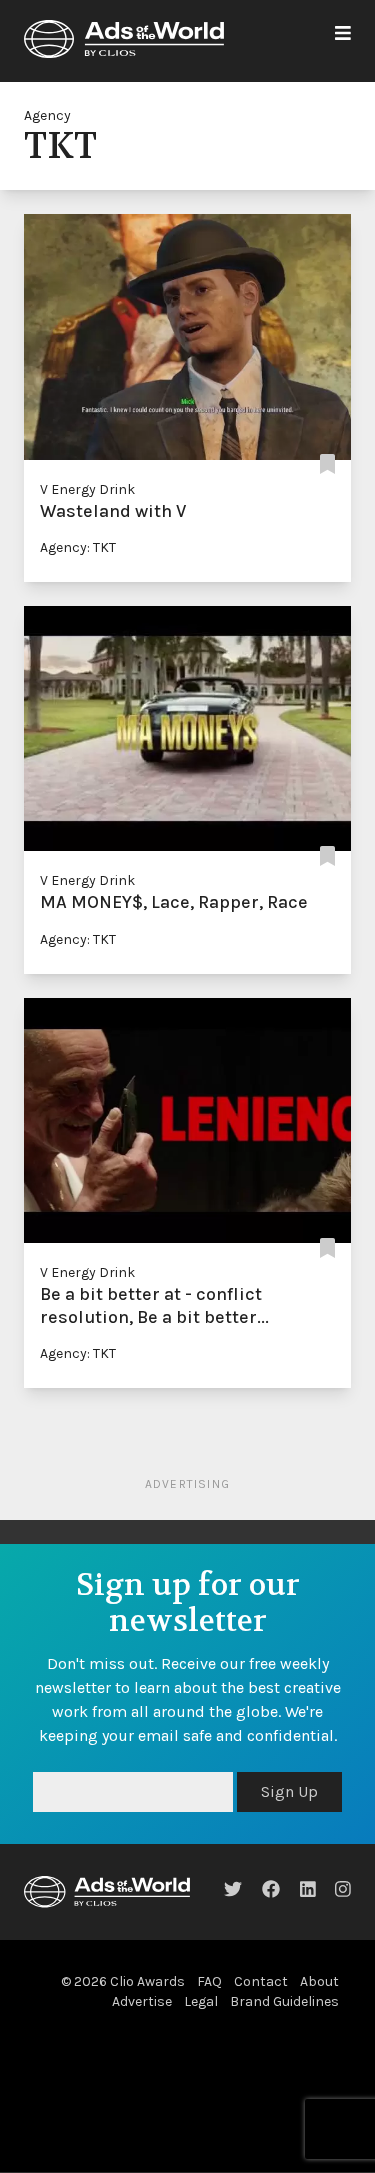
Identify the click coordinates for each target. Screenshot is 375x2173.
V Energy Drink (87, 489)
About (319, 1981)
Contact (261, 1981)
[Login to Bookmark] (327, 465)
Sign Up (289, 1791)
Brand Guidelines (284, 2001)
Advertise (142, 2001)
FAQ (209, 1981)
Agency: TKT (78, 547)
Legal (201, 2001)
